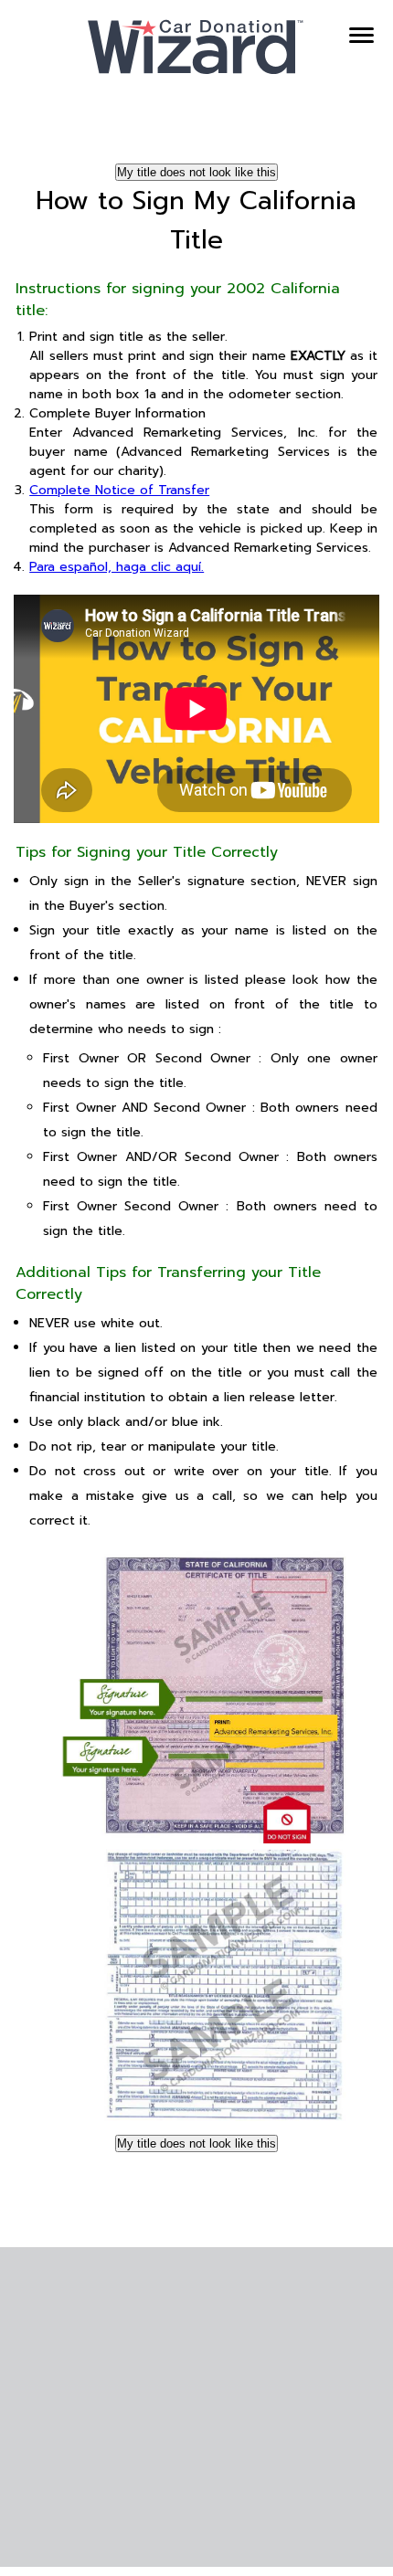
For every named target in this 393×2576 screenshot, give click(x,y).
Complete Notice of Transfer (119, 490)
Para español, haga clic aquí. (117, 567)
